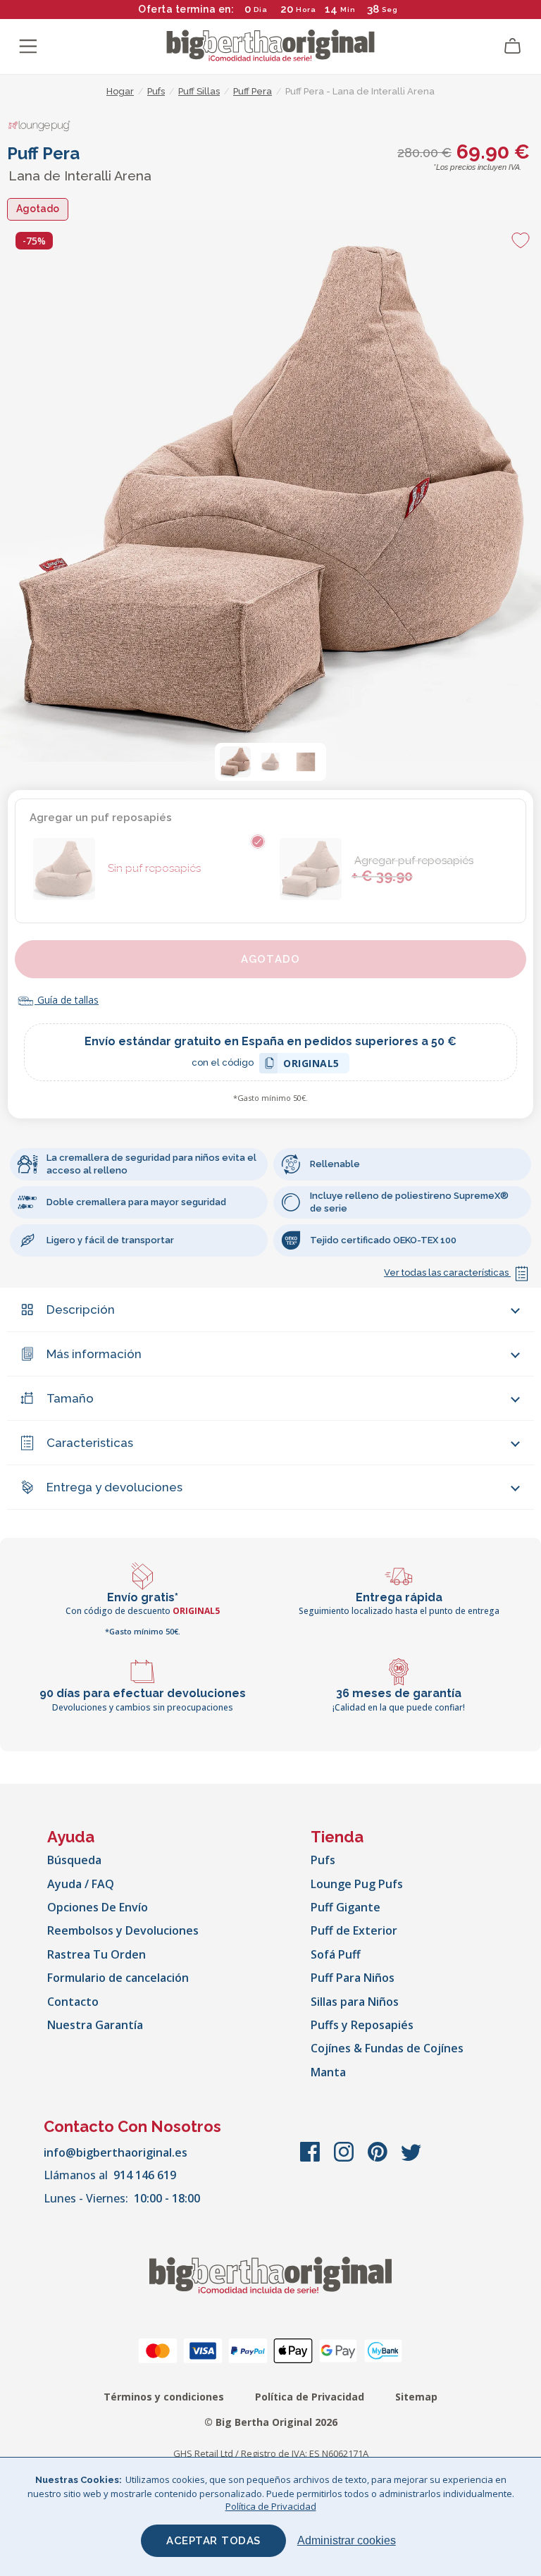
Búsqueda (74, 1860)
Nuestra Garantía (95, 2025)
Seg (390, 10)
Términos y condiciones (164, 2397)
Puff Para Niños (353, 1978)
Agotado (270, 959)
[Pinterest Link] (379, 2159)
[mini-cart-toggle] (513, 47)
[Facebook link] (311, 2159)
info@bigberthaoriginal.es (116, 2152)
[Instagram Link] (345, 2159)
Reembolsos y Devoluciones (123, 1930)
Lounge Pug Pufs (357, 1884)
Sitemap (416, 2397)
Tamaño (70, 1398)
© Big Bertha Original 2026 (271, 2422)
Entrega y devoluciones (114, 1487)
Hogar (120, 91)
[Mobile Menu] (28, 47)
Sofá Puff (336, 1954)
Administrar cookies (347, 2540)
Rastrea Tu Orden (97, 1954)
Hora (306, 10)
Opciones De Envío (98, 1907)
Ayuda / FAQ (81, 1884)
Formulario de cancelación (118, 1978)
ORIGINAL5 (311, 1065)
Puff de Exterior (354, 1930)
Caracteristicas (90, 1443)
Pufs (323, 1860)
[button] (235, 762)
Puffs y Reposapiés (362, 2025)
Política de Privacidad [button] (271, 2506)
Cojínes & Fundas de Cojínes (387, 2048)
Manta (328, 2072)
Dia (261, 10)
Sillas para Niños (355, 2002)
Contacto (73, 2002)
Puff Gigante (346, 1907)
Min (348, 10)
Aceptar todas (213, 2541)
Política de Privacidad (310, 2397)
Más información (94, 1354)
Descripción (81, 1309)
